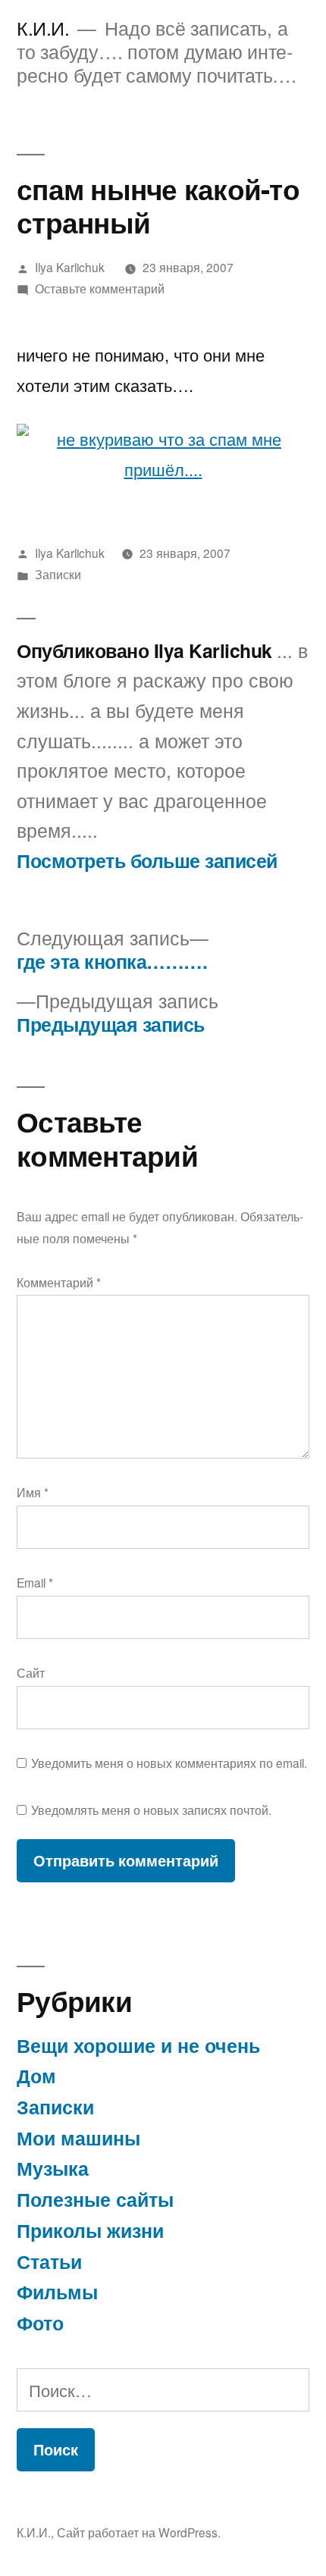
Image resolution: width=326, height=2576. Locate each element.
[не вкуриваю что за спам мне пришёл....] (163, 469)
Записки (58, 574)
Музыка (53, 2168)
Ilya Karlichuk (70, 267)
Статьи (49, 2261)
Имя (33, 1492)
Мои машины (78, 2138)
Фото (40, 2323)
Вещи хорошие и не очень (138, 2045)
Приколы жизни (90, 2230)
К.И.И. (43, 28)
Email (35, 1582)
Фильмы (57, 2292)
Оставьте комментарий (100, 288)
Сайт (31, 1672)
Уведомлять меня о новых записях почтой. (151, 1810)
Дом (36, 2076)
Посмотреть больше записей (147, 861)
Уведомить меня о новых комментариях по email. (169, 1763)
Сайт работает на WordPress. (139, 2532)
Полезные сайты (95, 2199)
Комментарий (59, 1282)
